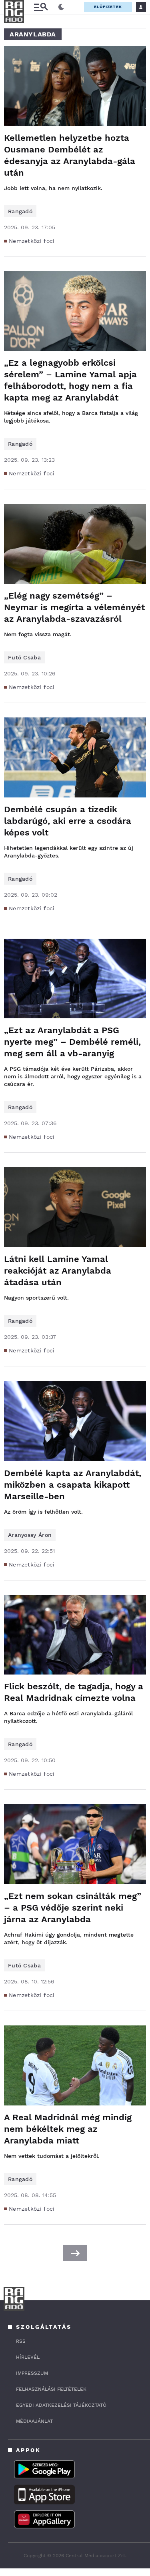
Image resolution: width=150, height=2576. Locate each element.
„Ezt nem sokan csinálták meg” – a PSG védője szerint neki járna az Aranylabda (73, 1908)
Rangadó (20, 211)
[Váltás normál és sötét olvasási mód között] (61, 7)
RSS (21, 2341)
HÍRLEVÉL (28, 2357)
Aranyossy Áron (30, 1535)
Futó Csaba (24, 657)
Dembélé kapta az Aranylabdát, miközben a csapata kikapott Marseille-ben (73, 1485)
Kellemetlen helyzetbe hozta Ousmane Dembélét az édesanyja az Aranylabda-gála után (70, 155)
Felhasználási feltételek (51, 2389)
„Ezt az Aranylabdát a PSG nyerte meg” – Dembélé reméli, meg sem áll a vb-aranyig (72, 1042)
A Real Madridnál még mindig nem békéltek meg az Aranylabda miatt (68, 2129)
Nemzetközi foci (32, 241)
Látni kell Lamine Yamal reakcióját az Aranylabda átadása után (58, 1271)
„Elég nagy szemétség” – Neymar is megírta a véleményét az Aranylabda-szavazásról (74, 607)
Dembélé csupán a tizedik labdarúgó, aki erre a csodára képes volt (68, 821)
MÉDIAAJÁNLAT (34, 2421)
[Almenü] (41, 7)
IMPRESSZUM (32, 2373)
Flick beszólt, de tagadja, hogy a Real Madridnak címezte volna (74, 1692)
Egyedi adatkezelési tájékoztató (61, 2405)
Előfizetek (108, 7)
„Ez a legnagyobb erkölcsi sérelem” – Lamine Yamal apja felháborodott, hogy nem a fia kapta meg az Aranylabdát (70, 380)
